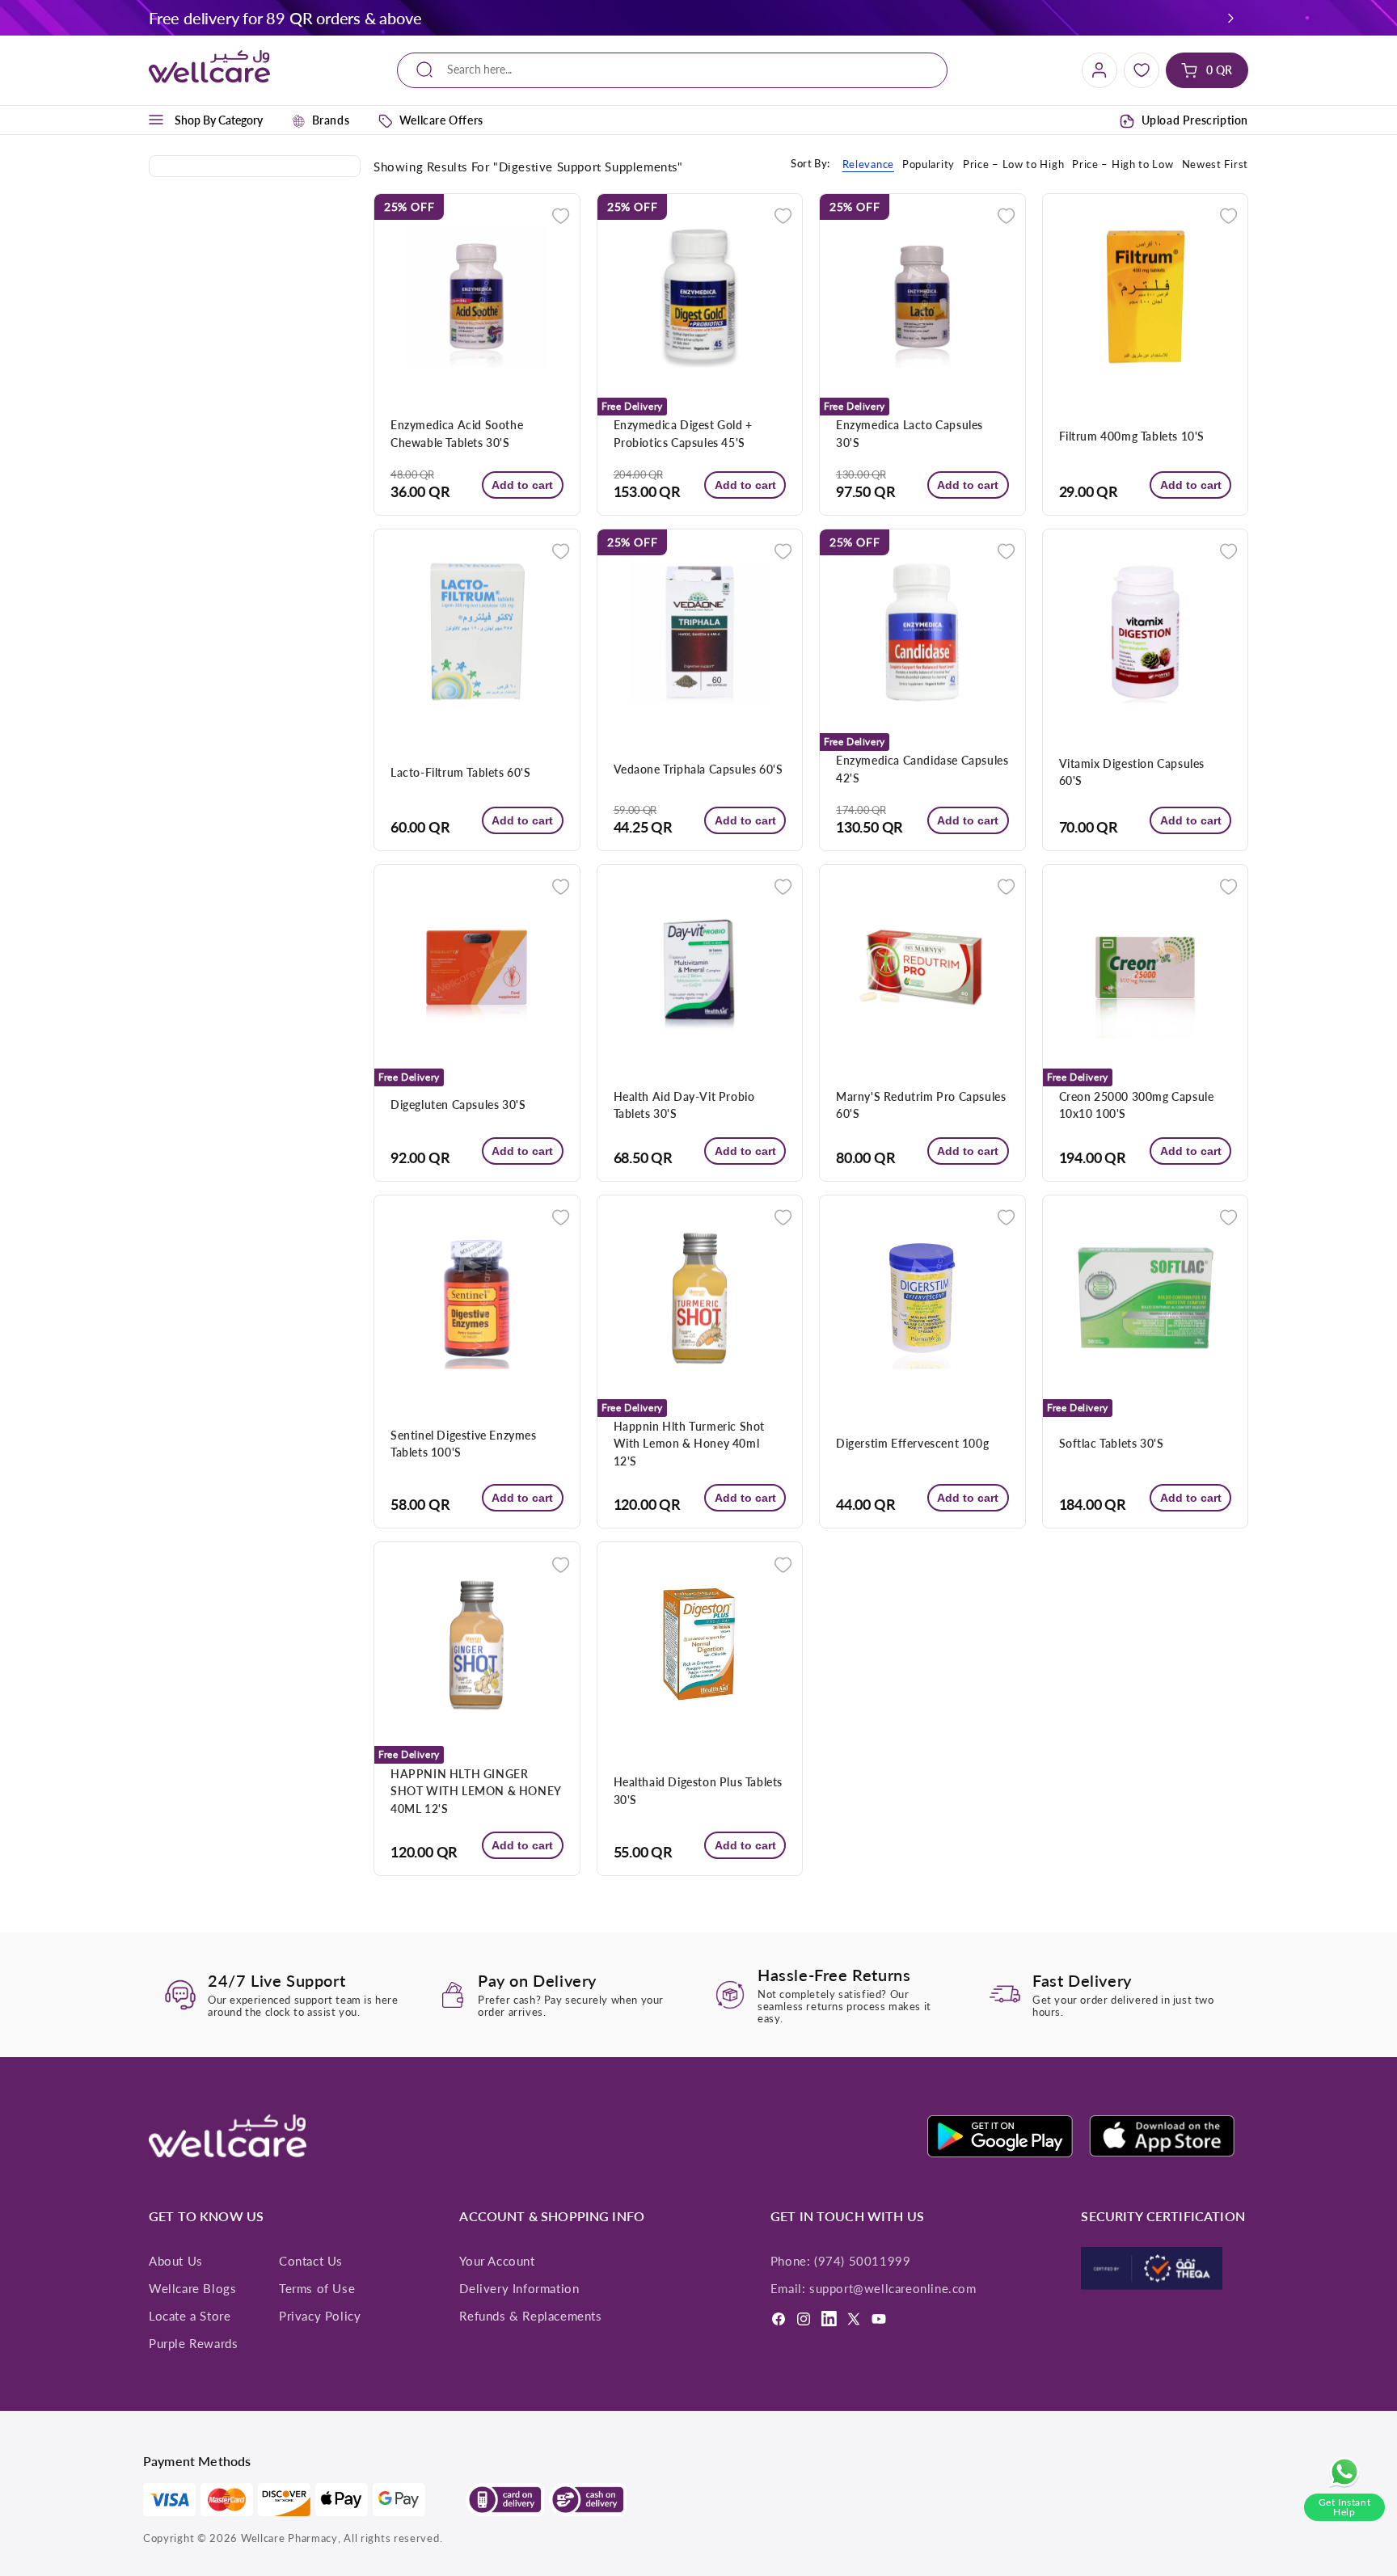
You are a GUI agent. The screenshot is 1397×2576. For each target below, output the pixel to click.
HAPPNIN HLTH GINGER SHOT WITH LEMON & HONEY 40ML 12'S (476, 1791)
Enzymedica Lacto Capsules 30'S (910, 433)
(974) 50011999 (862, 2261)
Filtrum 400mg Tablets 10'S (1132, 436)
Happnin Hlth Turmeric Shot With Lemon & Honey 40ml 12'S (690, 1444)
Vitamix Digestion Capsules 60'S (1132, 772)
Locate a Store (190, 2316)
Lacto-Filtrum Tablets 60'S (461, 772)
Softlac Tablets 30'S (1112, 1443)
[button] (1231, 18)
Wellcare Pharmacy (289, 2538)
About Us (176, 2261)
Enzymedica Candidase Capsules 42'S (922, 769)
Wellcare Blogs (192, 2288)
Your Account (497, 2261)
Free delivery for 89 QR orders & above (285, 18)
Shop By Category (219, 120)
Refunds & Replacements (530, 2316)
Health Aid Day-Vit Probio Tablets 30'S (684, 1105)
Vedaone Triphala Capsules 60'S (698, 769)
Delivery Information (519, 2288)
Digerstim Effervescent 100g (912, 1443)
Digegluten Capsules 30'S (458, 1105)
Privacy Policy (320, 2316)
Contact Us (311, 2261)
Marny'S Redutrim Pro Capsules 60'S (921, 1105)
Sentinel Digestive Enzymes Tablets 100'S (464, 1444)
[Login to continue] (561, 215)
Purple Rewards (193, 2343)
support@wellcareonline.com (893, 2288)
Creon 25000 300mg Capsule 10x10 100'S (1137, 1105)
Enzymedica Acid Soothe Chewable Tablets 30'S (457, 433)
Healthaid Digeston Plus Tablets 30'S (698, 1790)
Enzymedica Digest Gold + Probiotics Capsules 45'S (683, 433)
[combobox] (672, 70)
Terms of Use (317, 2288)
